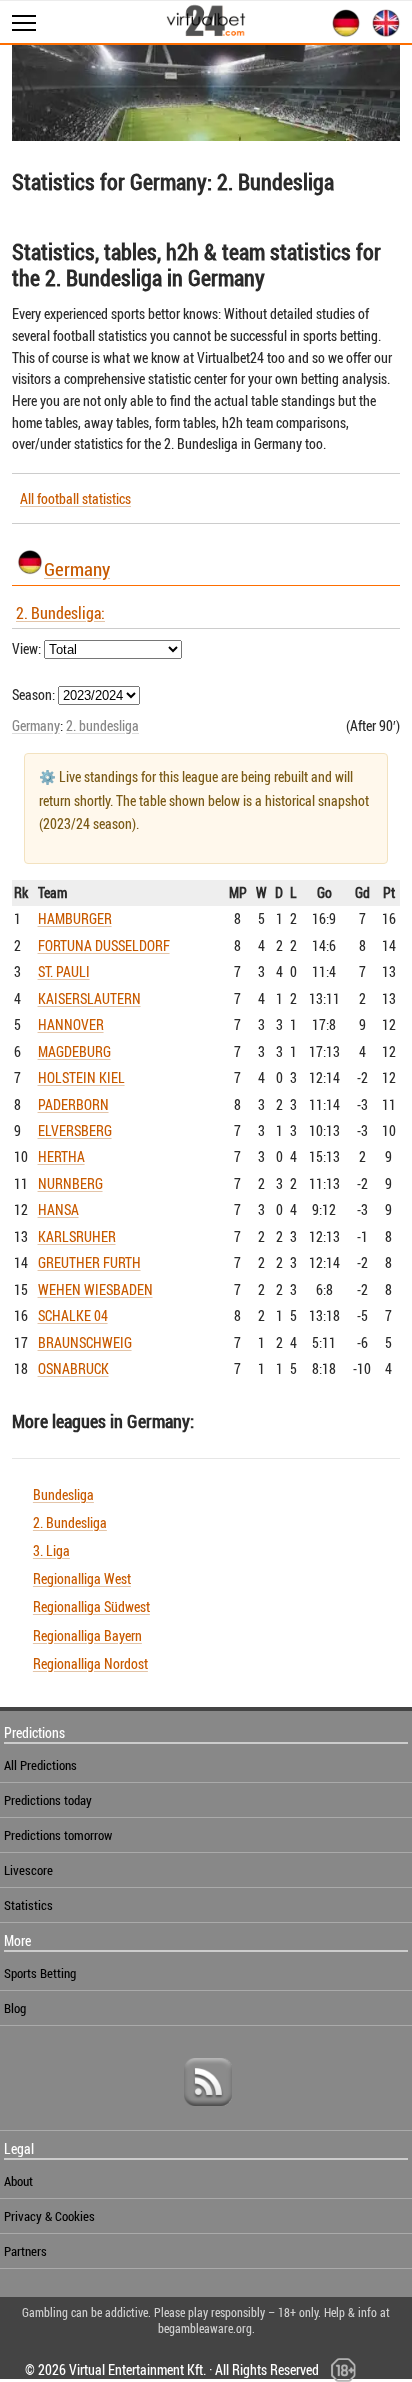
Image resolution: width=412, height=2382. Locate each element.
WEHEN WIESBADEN (95, 1289)
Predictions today (48, 1800)
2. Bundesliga (70, 1522)
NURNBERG (70, 1183)
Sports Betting (40, 1973)
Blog (15, 2008)
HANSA (58, 1209)
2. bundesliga (102, 725)
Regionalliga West (82, 1578)
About (18, 2181)
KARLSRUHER (77, 1236)
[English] (382, 33)
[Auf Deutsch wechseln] (342, 33)
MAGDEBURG (74, 1051)
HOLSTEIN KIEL (81, 1077)
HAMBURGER (75, 918)
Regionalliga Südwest (91, 1606)
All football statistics (75, 498)
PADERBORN (73, 1104)
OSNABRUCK (73, 1368)
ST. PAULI (64, 971)
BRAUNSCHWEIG (85, 1342)
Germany (77, 568)
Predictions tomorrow (58, 1835)
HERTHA (61, 1156)
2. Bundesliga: (60, 613)
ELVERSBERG (75, 1130)
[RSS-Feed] (208, 2113)
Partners (25, 2251)
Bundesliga (63, 1494)
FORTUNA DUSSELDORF (104, 945)
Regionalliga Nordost (90, 1663)
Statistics (28, 1905)
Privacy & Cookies (49, 2216)
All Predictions (40, 1765)
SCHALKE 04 (73, 1315)
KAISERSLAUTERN (89, 998)
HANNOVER (71, 1024)
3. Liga (51, 1550)
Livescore (28, 1870)
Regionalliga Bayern (87, 1635)
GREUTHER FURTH (89, 1262)
